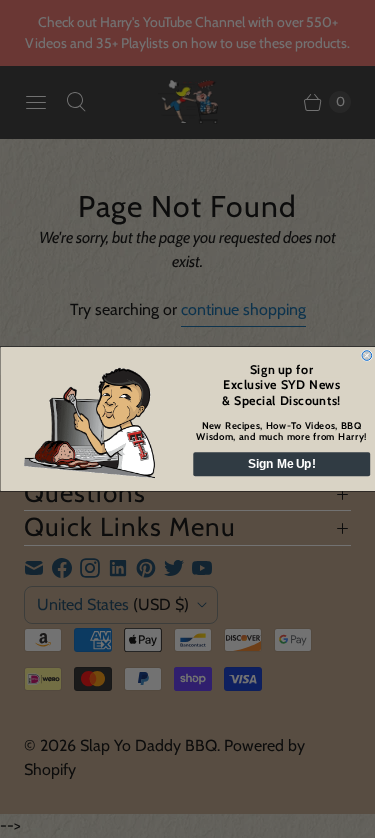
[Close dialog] (367, 356)
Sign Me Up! (281, 463)
